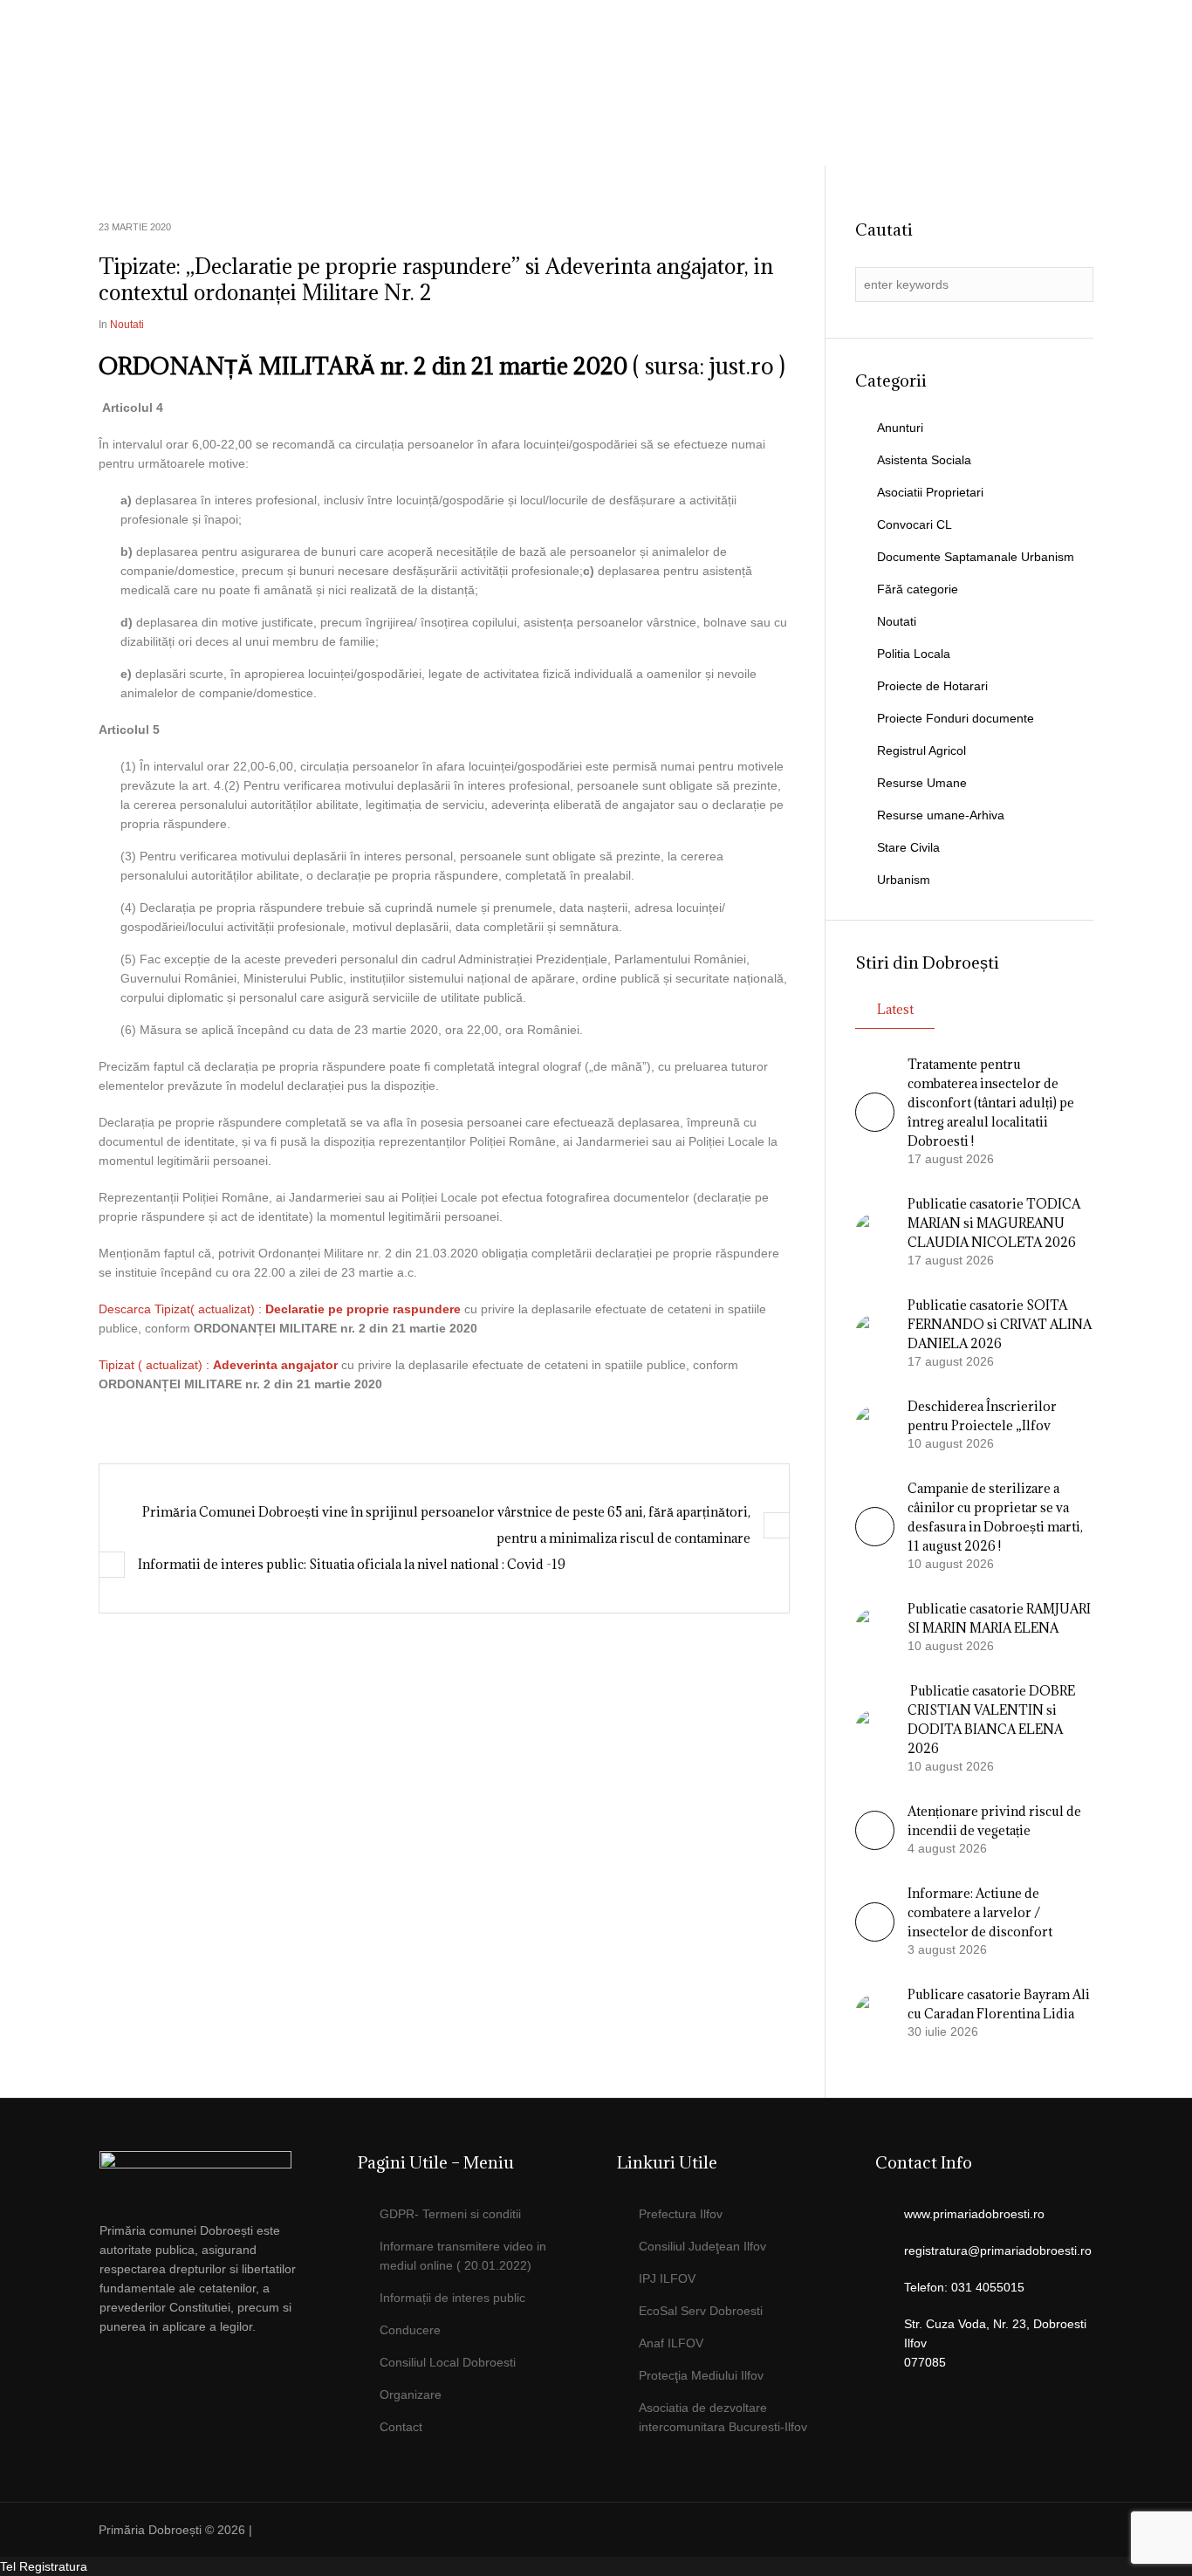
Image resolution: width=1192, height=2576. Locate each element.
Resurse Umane (922, 783)
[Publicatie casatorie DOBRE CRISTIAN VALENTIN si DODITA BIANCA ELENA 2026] (875, 1728)
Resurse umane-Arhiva (941, 815)
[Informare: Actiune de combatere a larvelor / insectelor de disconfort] (875, 1937)
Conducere (410, 2330)
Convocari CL (915, 524)
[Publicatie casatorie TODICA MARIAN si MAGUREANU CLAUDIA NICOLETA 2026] (875, 1231)
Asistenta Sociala (924, 460)
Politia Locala (914, 654)
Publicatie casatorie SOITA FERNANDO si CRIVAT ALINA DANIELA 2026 (1000, 1324)
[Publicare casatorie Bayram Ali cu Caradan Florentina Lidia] (875, 2012)
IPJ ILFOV (667, 2278)
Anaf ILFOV (671, 2343)
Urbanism (904, 880)
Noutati (127, 325)
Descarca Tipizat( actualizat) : (280, 1309)
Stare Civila (908, 847)
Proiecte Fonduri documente (956, 718)
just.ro (742, 366)
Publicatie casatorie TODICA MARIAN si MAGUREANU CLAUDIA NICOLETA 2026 (994, 1223)
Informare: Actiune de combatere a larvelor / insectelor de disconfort (980, 1912)
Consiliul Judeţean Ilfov (702, 2246)
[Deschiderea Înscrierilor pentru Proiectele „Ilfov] (875, 1424)
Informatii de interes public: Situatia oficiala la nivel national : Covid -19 (352, 1564)
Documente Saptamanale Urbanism (976, 557)
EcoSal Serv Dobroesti (701, 2311)
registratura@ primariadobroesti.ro (991, 57)
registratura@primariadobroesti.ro (998, 2251)
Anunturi (900, 428)
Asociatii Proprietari (930, 492)
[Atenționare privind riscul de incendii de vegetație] (875, 1846)
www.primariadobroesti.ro (974, 2214)
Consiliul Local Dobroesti (448, 2362)
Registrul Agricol (921, 750)
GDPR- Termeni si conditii (450, 2214)
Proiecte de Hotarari (932, 686)
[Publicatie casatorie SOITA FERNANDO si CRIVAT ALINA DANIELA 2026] (875, 1333)
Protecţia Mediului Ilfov (701, 2375)
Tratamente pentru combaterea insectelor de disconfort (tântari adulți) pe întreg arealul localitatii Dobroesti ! (991, 1103)
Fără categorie (918, 589)
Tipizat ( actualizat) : (218, 1365)
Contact (401, 2427)
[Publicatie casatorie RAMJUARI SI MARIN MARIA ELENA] (875, 1627)
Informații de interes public (452, 2298)
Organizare (411, 2394)
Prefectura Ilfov (681, 2214)
